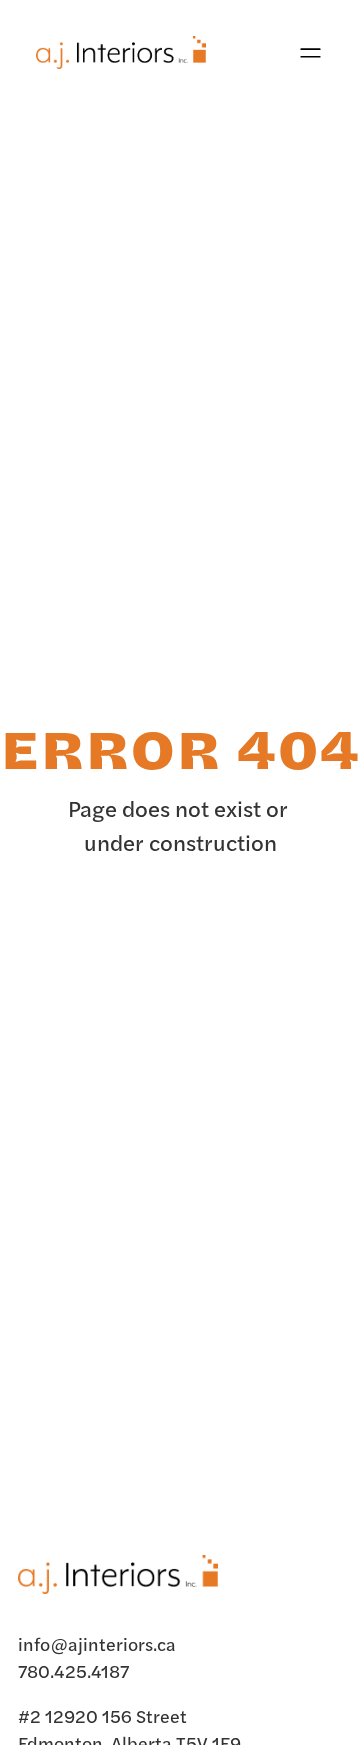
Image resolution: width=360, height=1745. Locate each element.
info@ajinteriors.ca (97, 1643)
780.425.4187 (73, 1670)
